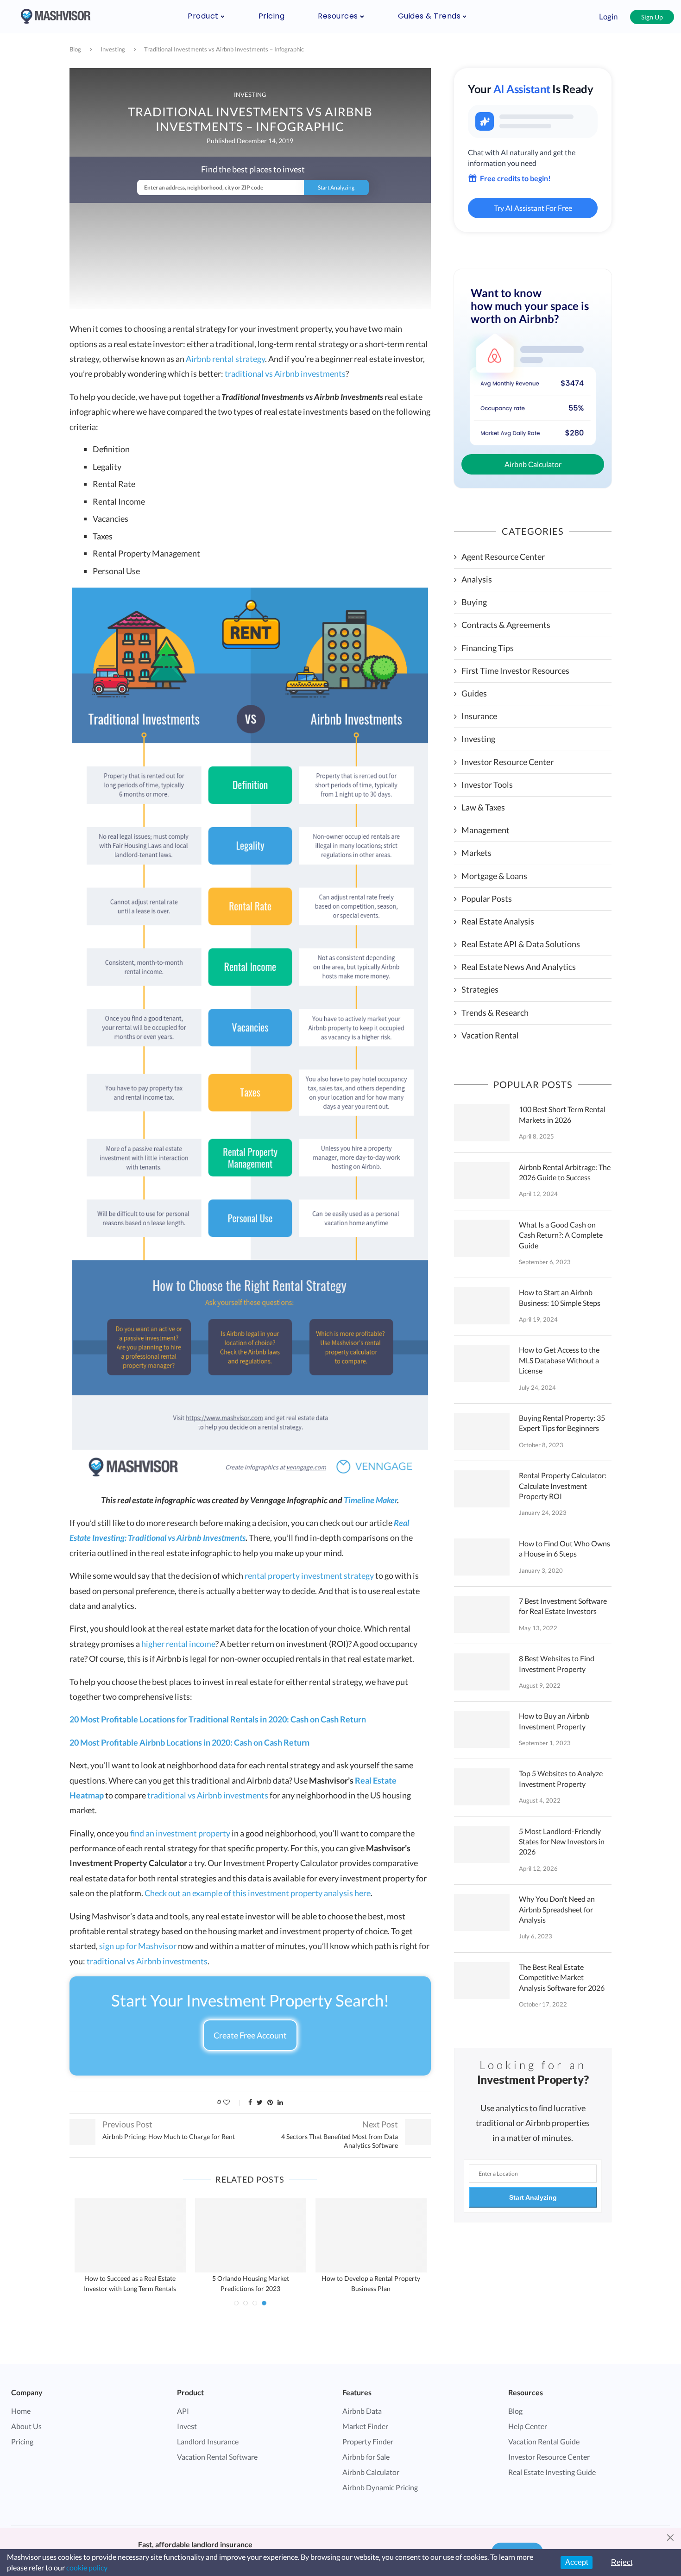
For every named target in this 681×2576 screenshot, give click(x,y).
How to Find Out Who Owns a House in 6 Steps (564, 1548)
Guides (474, 693)
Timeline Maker (370, 1500)
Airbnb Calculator (533, 464)
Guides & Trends (429, 16)
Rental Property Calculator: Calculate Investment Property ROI (563, 1486)
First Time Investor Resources (515, 671)
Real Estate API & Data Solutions (521, 944)
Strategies (480, 989)
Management (486, 830)
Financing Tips (488, 648)
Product (203, 16)
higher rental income (178, 1644)
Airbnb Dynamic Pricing (380, 2487)
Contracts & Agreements (506, 625)
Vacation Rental (490, 1035)
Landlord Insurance (208, 2441)
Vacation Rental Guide (544, 2441)
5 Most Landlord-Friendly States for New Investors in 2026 (562, 1842)
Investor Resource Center (508, 762)
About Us (26, 2426)
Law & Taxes (483, 807)
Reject (622, 2562)
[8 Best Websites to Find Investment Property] (482, 1672)
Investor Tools (487, 785)
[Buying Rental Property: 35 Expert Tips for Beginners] (482, 1431)
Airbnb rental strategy (225, 359)
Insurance (479, 716)
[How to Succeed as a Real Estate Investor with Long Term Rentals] (130, 2235)
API (183, 2411)
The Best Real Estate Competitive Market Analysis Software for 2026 (562, 1977)
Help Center (528, 2426)
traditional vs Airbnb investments (285, 373)
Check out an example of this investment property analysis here (258, 1893)
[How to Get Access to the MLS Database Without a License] (482, 1363)
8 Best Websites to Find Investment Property (557, 1663)
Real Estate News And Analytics (519, 967)
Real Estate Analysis (498, 921)
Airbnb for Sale (366, 2457)
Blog (75, 49)
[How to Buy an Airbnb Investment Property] (482, 1729)
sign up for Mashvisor (138, 1946)
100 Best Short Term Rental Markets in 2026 (562, 1114)
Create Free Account (250, 2035)
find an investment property (180, 1833)
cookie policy (87, 2567)
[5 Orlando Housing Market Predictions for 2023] (251, 2235)
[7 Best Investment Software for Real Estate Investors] (482, 1614)
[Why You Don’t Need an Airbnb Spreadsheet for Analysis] (482, 1912)
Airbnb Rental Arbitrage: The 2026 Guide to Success (565, 1172)
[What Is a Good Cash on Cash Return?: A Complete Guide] (482, 1238)
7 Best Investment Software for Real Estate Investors (563, 1606)
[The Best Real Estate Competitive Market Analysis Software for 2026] (482, 1981)
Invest (187, 2426)
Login (608, 16)
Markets (476, 853)
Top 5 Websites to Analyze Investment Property (561, 1778)
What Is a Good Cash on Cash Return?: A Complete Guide (561, 1235)
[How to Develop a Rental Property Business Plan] (371, 2235)
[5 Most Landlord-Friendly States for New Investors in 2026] (482, 1845)
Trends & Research (495, 1013)
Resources (338, 16)
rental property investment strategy (309, 1576)
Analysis (477, 579)
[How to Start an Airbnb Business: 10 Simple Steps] (482, 1306)
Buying (474, 602)
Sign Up (652, 17)
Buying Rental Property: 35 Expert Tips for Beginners (562, 1423)
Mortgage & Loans (494, 876)
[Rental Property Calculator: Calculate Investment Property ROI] (482, 1489)
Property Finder (368, 2441)
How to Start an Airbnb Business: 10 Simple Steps (560, 1297)
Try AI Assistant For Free (533, 208)
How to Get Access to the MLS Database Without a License (559, 1360)
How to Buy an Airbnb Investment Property (554, 1721)
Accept (577, 2562)
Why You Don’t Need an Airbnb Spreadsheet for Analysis (557, 1909)
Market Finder (365, 2426)
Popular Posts (487, 899)
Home (21, 2411)
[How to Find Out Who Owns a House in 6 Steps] (482, 1557)
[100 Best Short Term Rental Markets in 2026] (482, 1123)
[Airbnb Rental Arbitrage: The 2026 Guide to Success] (482, 1181)
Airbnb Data (362, 2411)
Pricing (272, 16)
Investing (113, 49)
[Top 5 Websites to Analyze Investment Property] (482, 1787)
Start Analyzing (533, 2197)
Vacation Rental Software (217, 2457)
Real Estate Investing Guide (552, 2472)
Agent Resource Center (503, 557)
